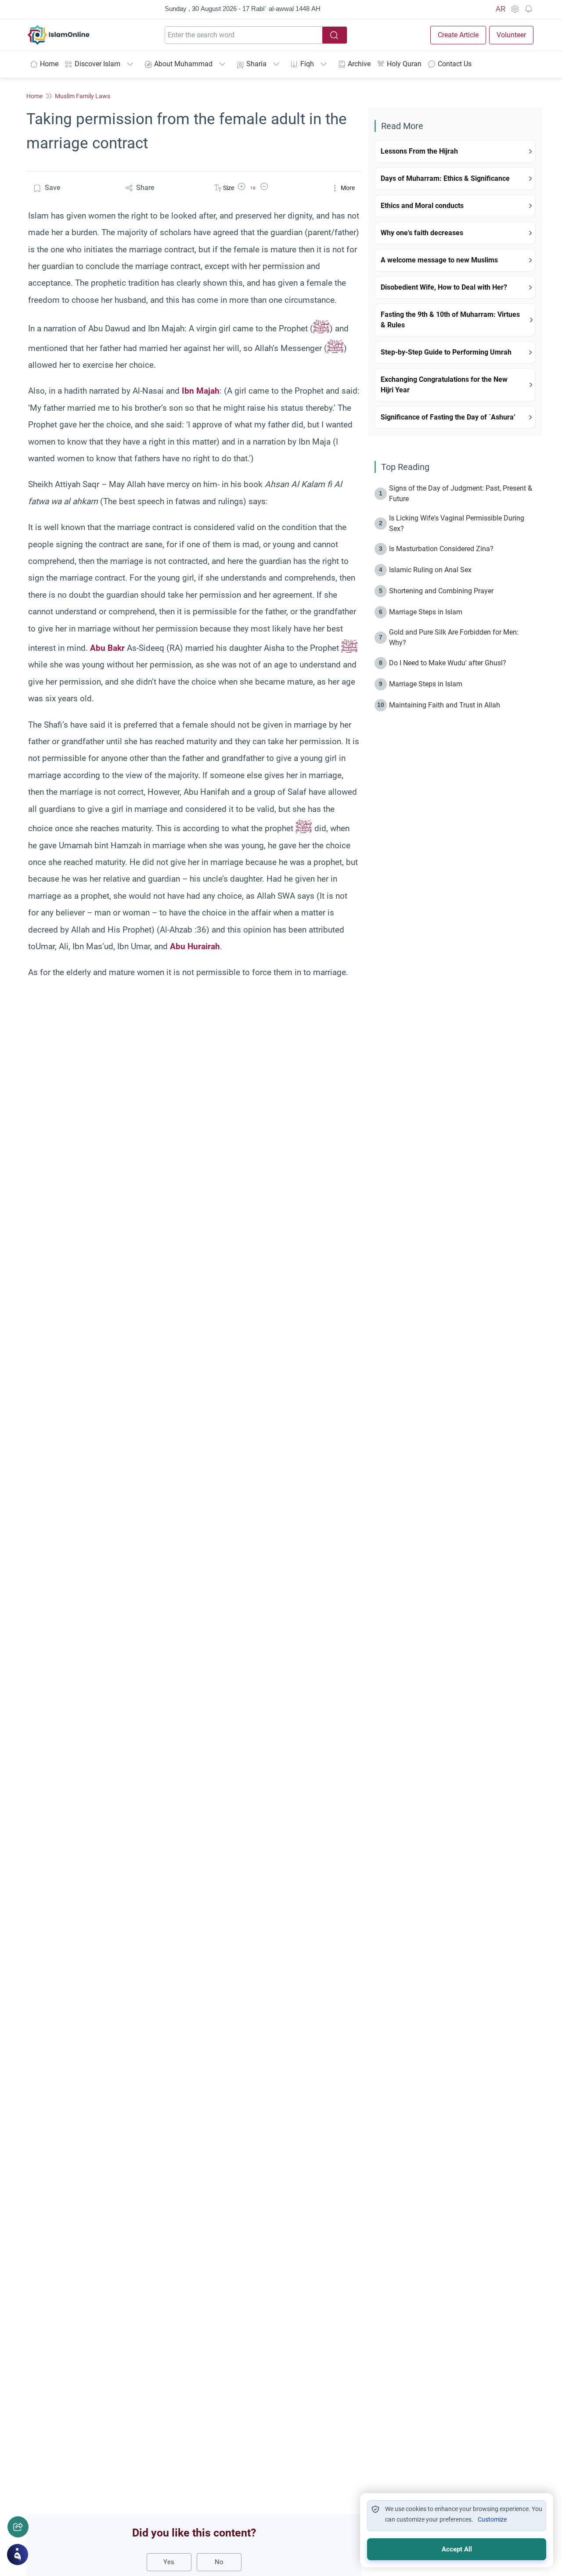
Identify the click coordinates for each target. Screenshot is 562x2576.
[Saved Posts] (529, 9)
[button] (241, 188)
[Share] (18, 2527)
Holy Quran (404, 64)
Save (52, 188)
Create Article (458, 35)
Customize (492, 2519)
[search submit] (335, 35)
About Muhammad (183, 64)
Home (49, 64)
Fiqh (307, 64)
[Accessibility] (515, 9)
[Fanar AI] (18, 2554)
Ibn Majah (201, 391)
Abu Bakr (107, 648)
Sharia (256, 64)
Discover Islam (97, 64)
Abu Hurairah (195, 946)
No (219, 2562)
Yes (169, 2562)
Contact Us (455, 64)
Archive (359, 64)
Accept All (457, 2549)
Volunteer (511, 35)
